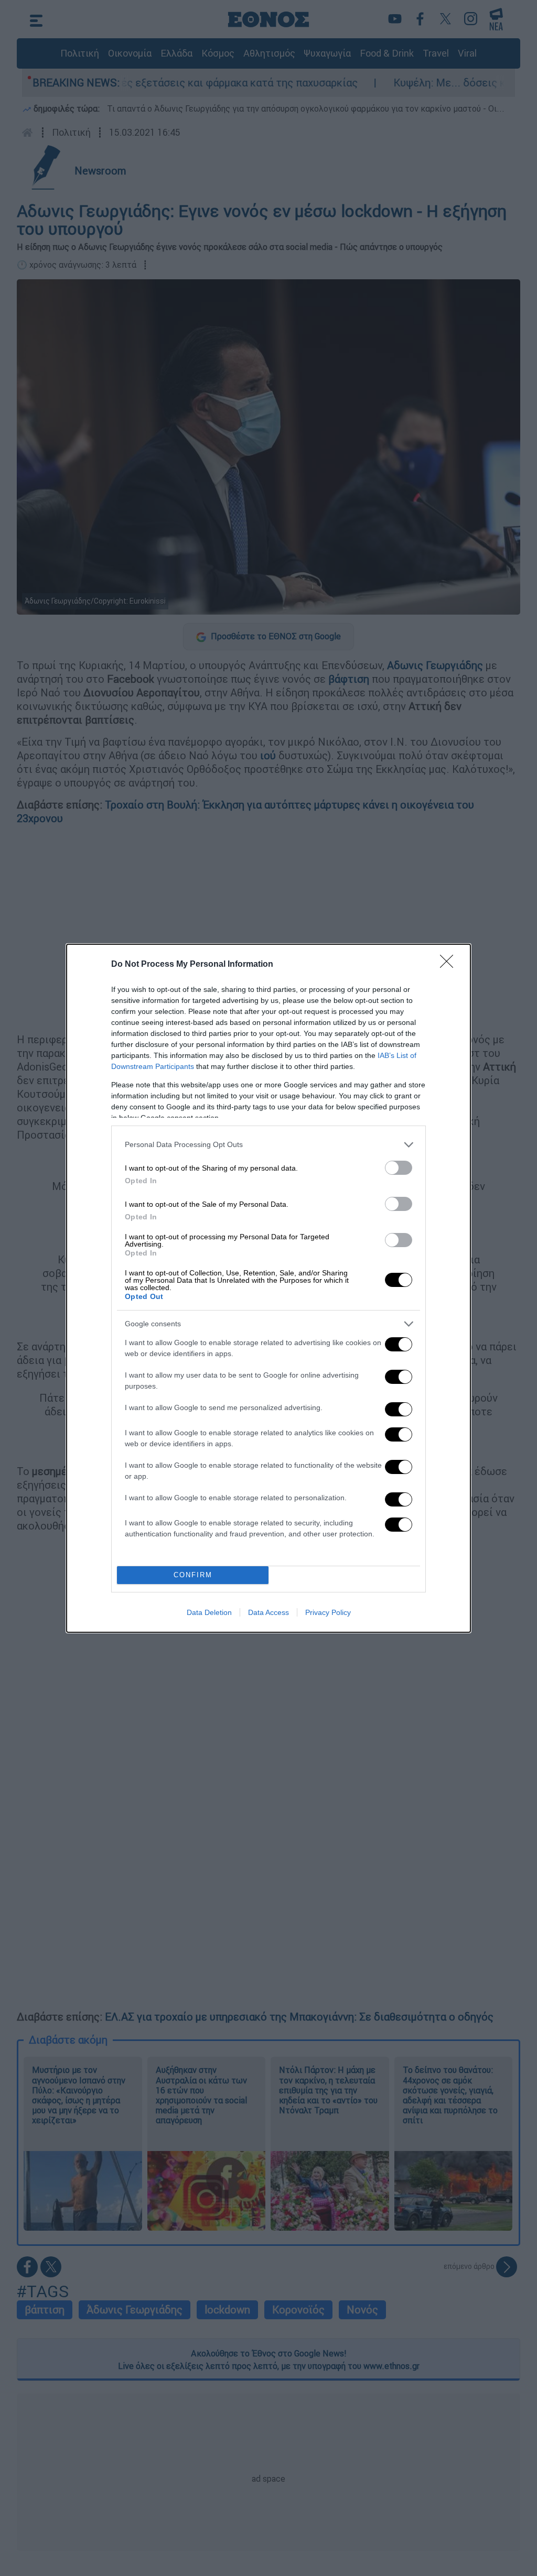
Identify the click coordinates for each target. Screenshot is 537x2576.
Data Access (268, 1612)
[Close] (450, 965)
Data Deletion (209, 1612)
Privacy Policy (328, 1612)
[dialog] (268, 1288)
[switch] (399, 1168)
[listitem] (268, 1145)
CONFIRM (193, 1575)
